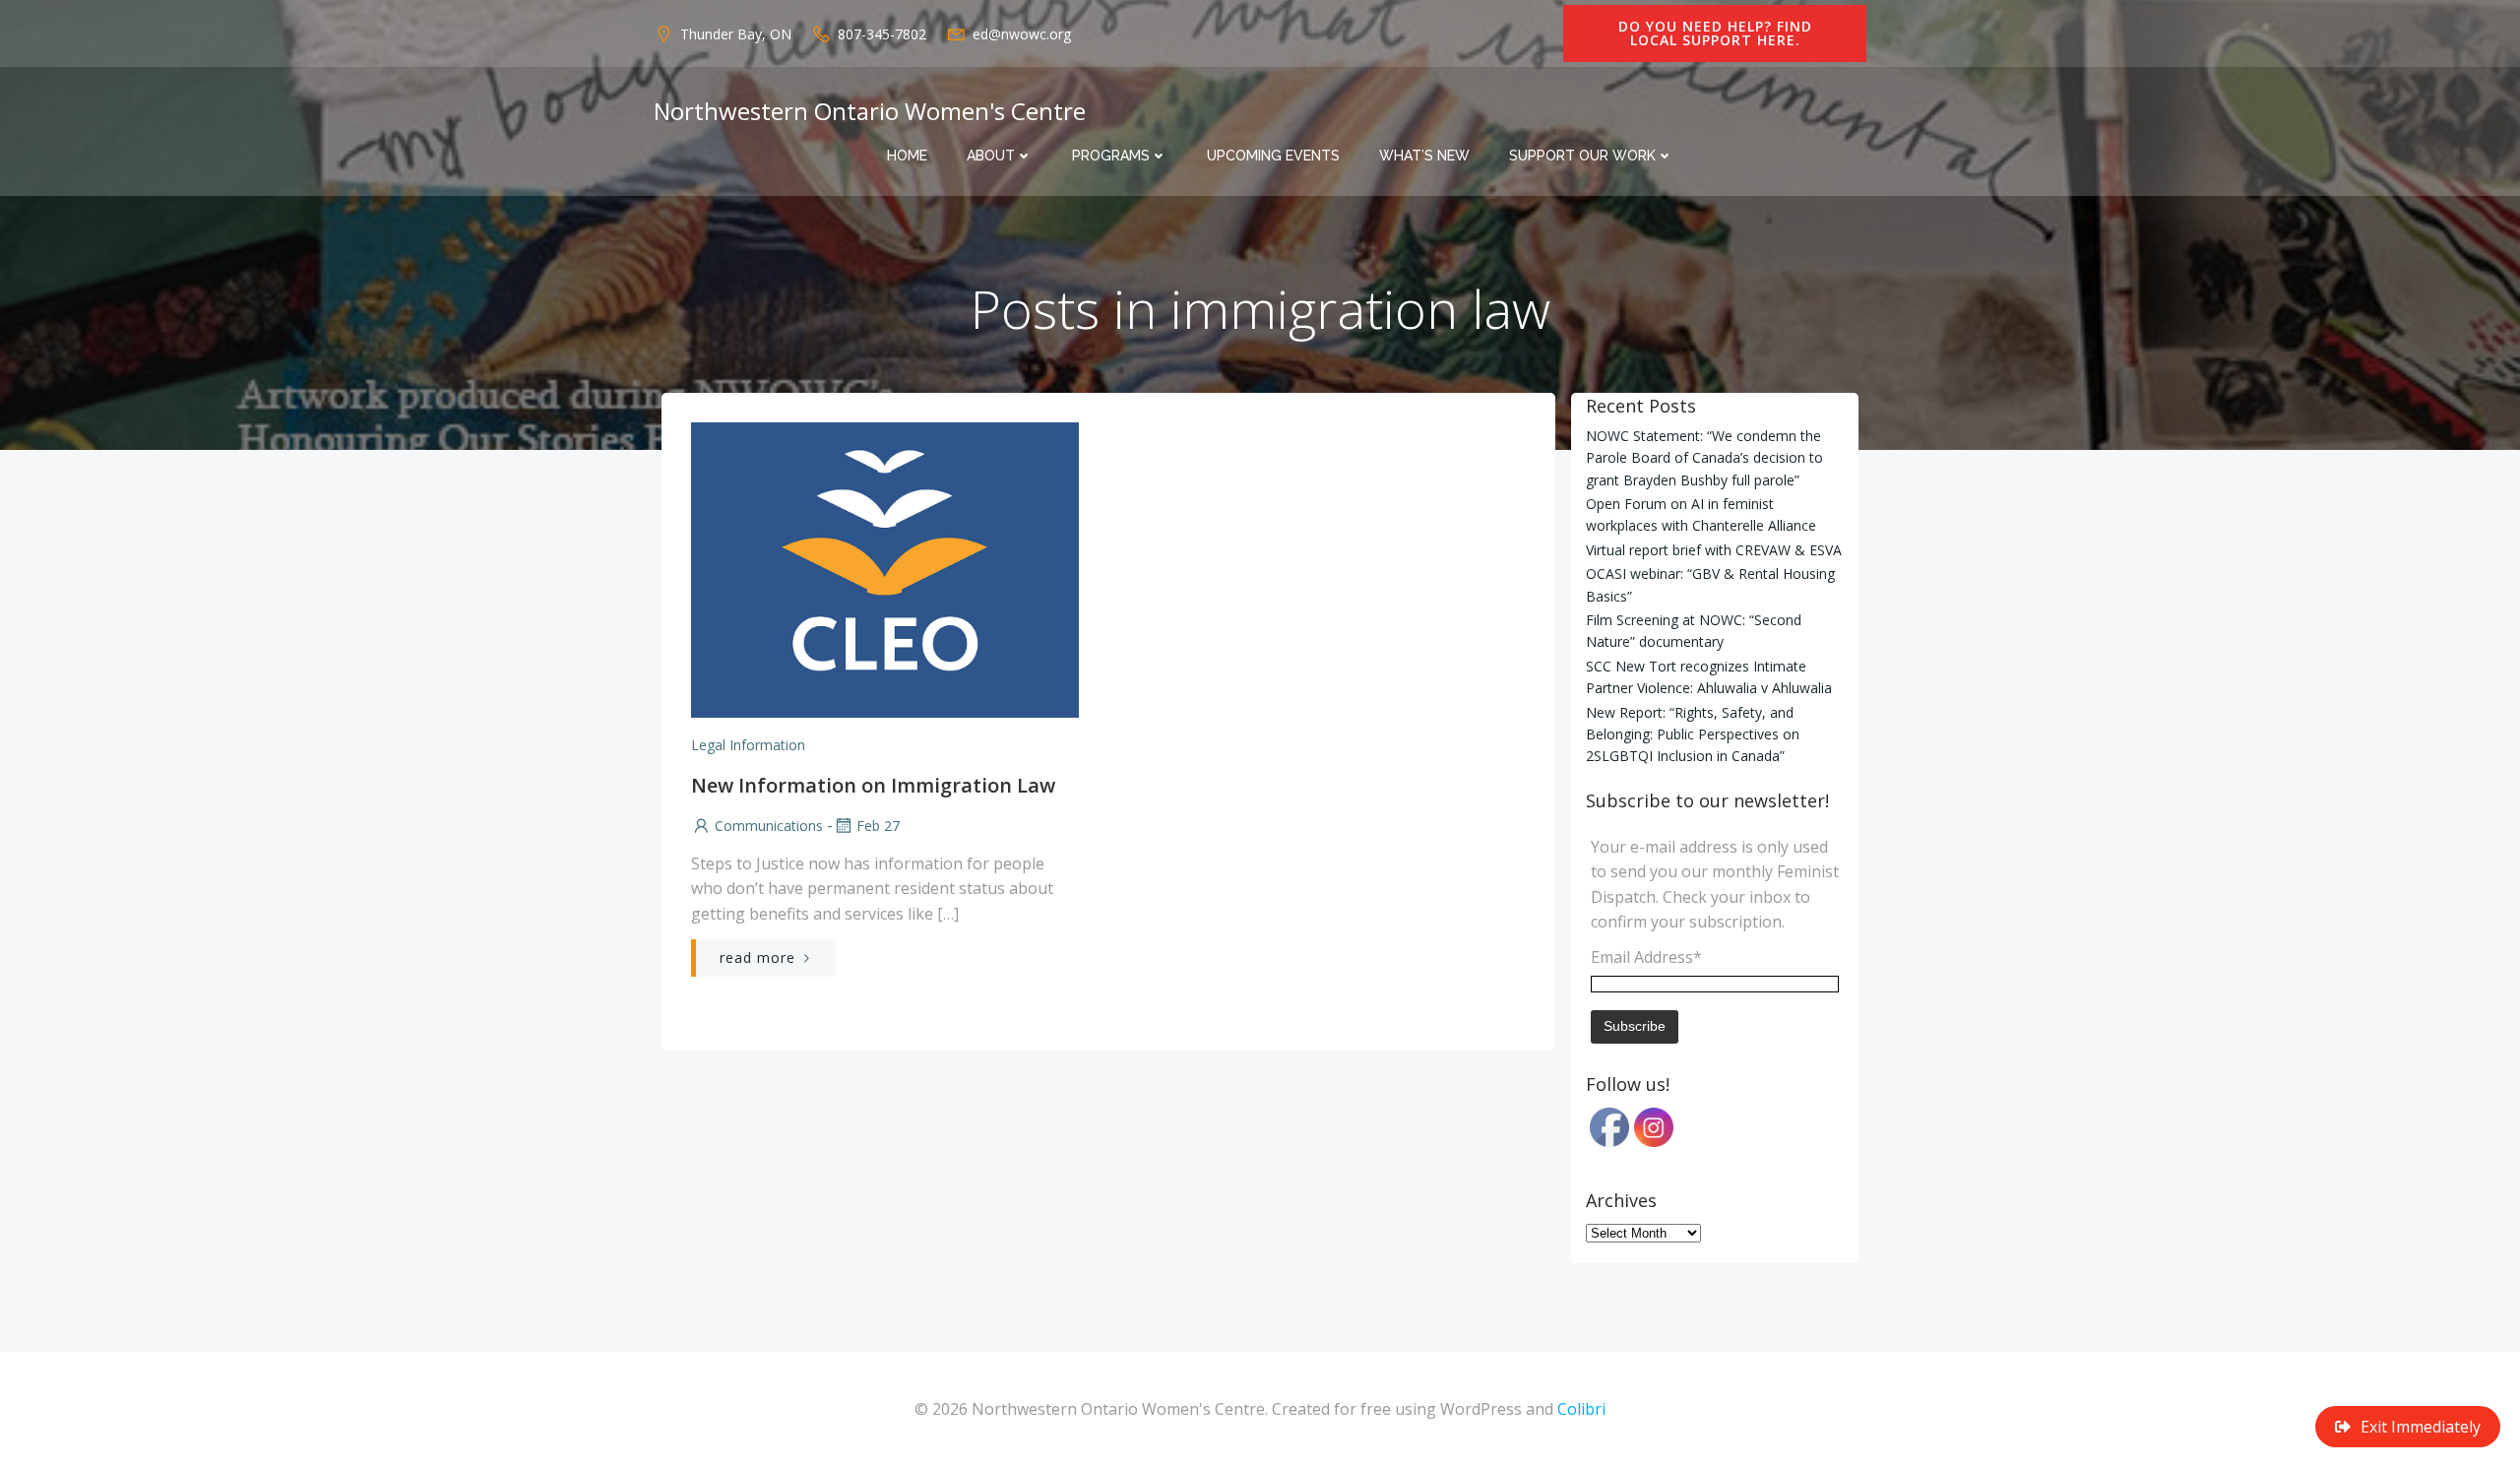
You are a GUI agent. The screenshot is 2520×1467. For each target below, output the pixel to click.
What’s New (1424, 156)
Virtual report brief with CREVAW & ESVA (1714, 550)
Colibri (1581, 1409)
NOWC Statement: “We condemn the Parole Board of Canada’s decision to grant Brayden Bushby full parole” (1704, 458)
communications (769, 826)
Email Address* (1646, 957)
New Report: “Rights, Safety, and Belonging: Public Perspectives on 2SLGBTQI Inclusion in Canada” (1693, 734)
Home (907, 156)
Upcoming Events (1273, 156)
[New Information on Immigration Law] (885, 568)
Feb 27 (878, 826)
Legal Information (748, 745)
